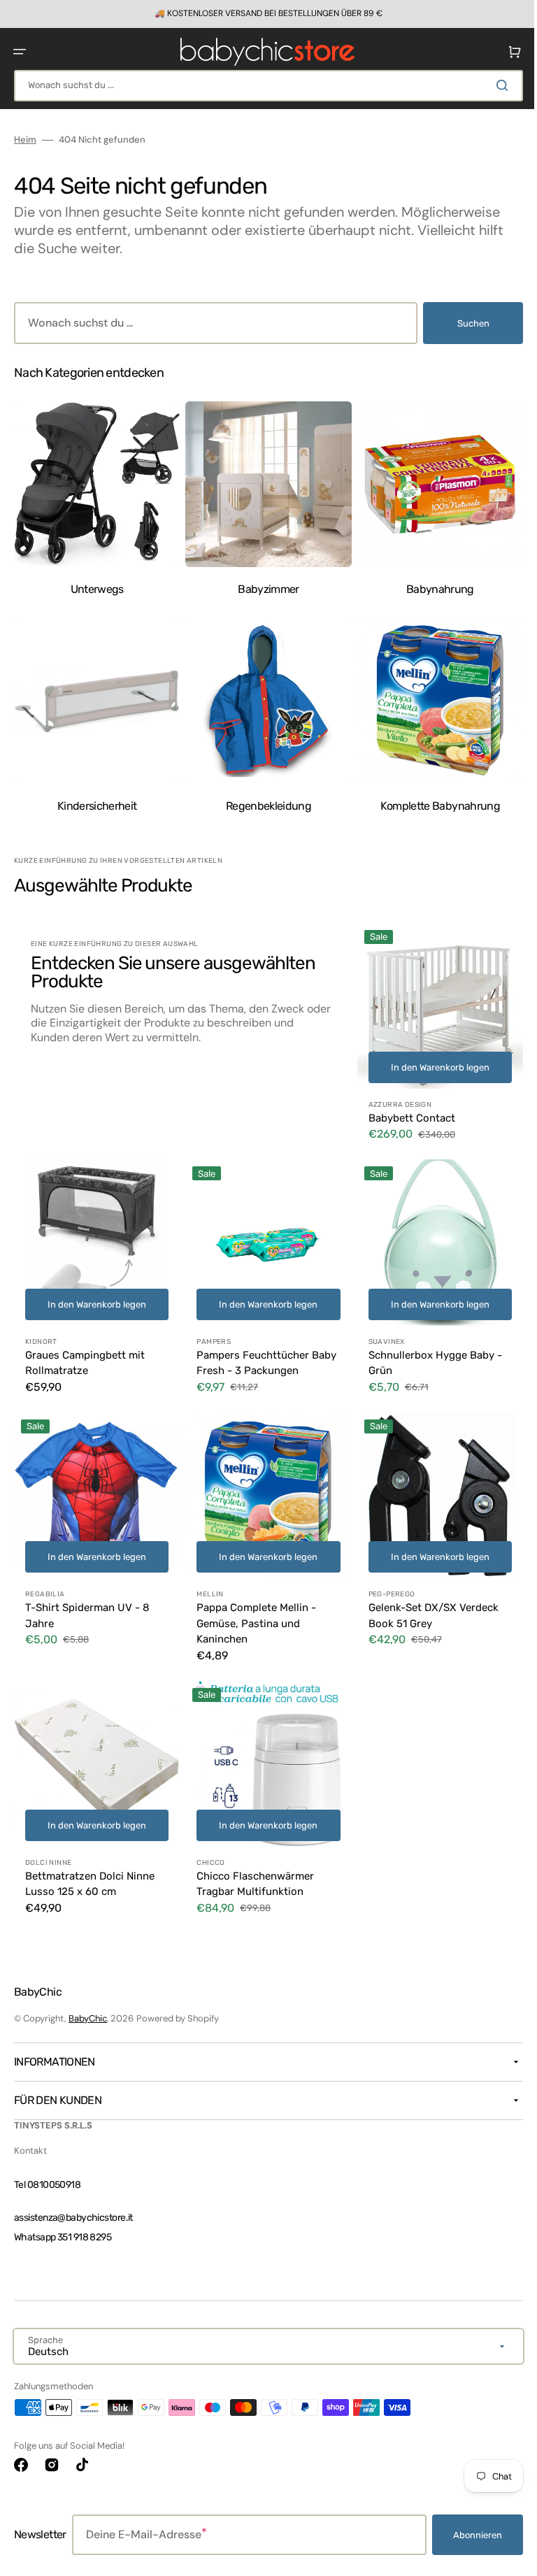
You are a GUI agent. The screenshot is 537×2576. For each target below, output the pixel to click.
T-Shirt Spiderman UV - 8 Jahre (87, 1598)
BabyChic (88, 2018)
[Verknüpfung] (263, 14)
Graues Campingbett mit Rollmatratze (85, 1349)
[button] (20, 52)
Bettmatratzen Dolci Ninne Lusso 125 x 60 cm (90, 1863)
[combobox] (263, 86)
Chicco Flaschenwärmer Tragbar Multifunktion (252, 1863)
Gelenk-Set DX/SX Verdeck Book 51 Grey (427, 1598)
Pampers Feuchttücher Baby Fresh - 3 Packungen (263, 1349)
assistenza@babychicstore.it (73, 2218)
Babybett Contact (405, 1108)
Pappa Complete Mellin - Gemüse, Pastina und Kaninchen (253, 1606)
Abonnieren (467, 2535)
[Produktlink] (431, 1030)
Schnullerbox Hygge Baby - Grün (428, 1349)
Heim (25, 140)
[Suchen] (494, 85)
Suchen (463, 323)
